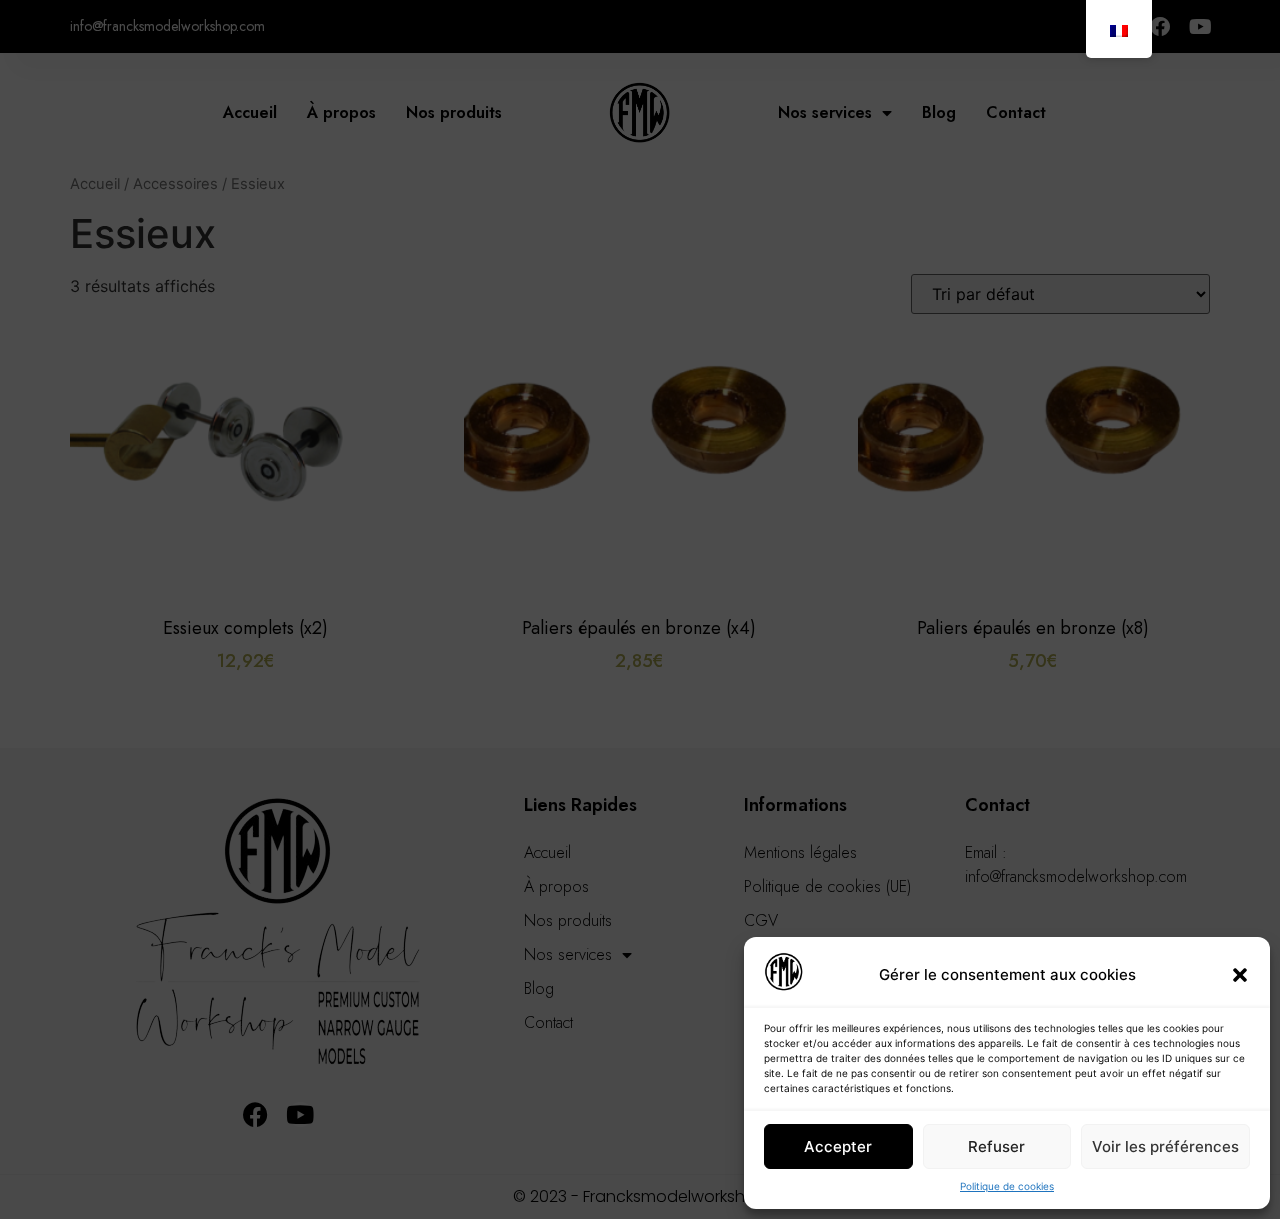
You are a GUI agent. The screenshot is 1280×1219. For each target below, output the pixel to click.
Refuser (996, 1146)
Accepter (838, 1146)
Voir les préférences (1165, 1146)
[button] (1240, 975)
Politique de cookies (1007, 1186)
